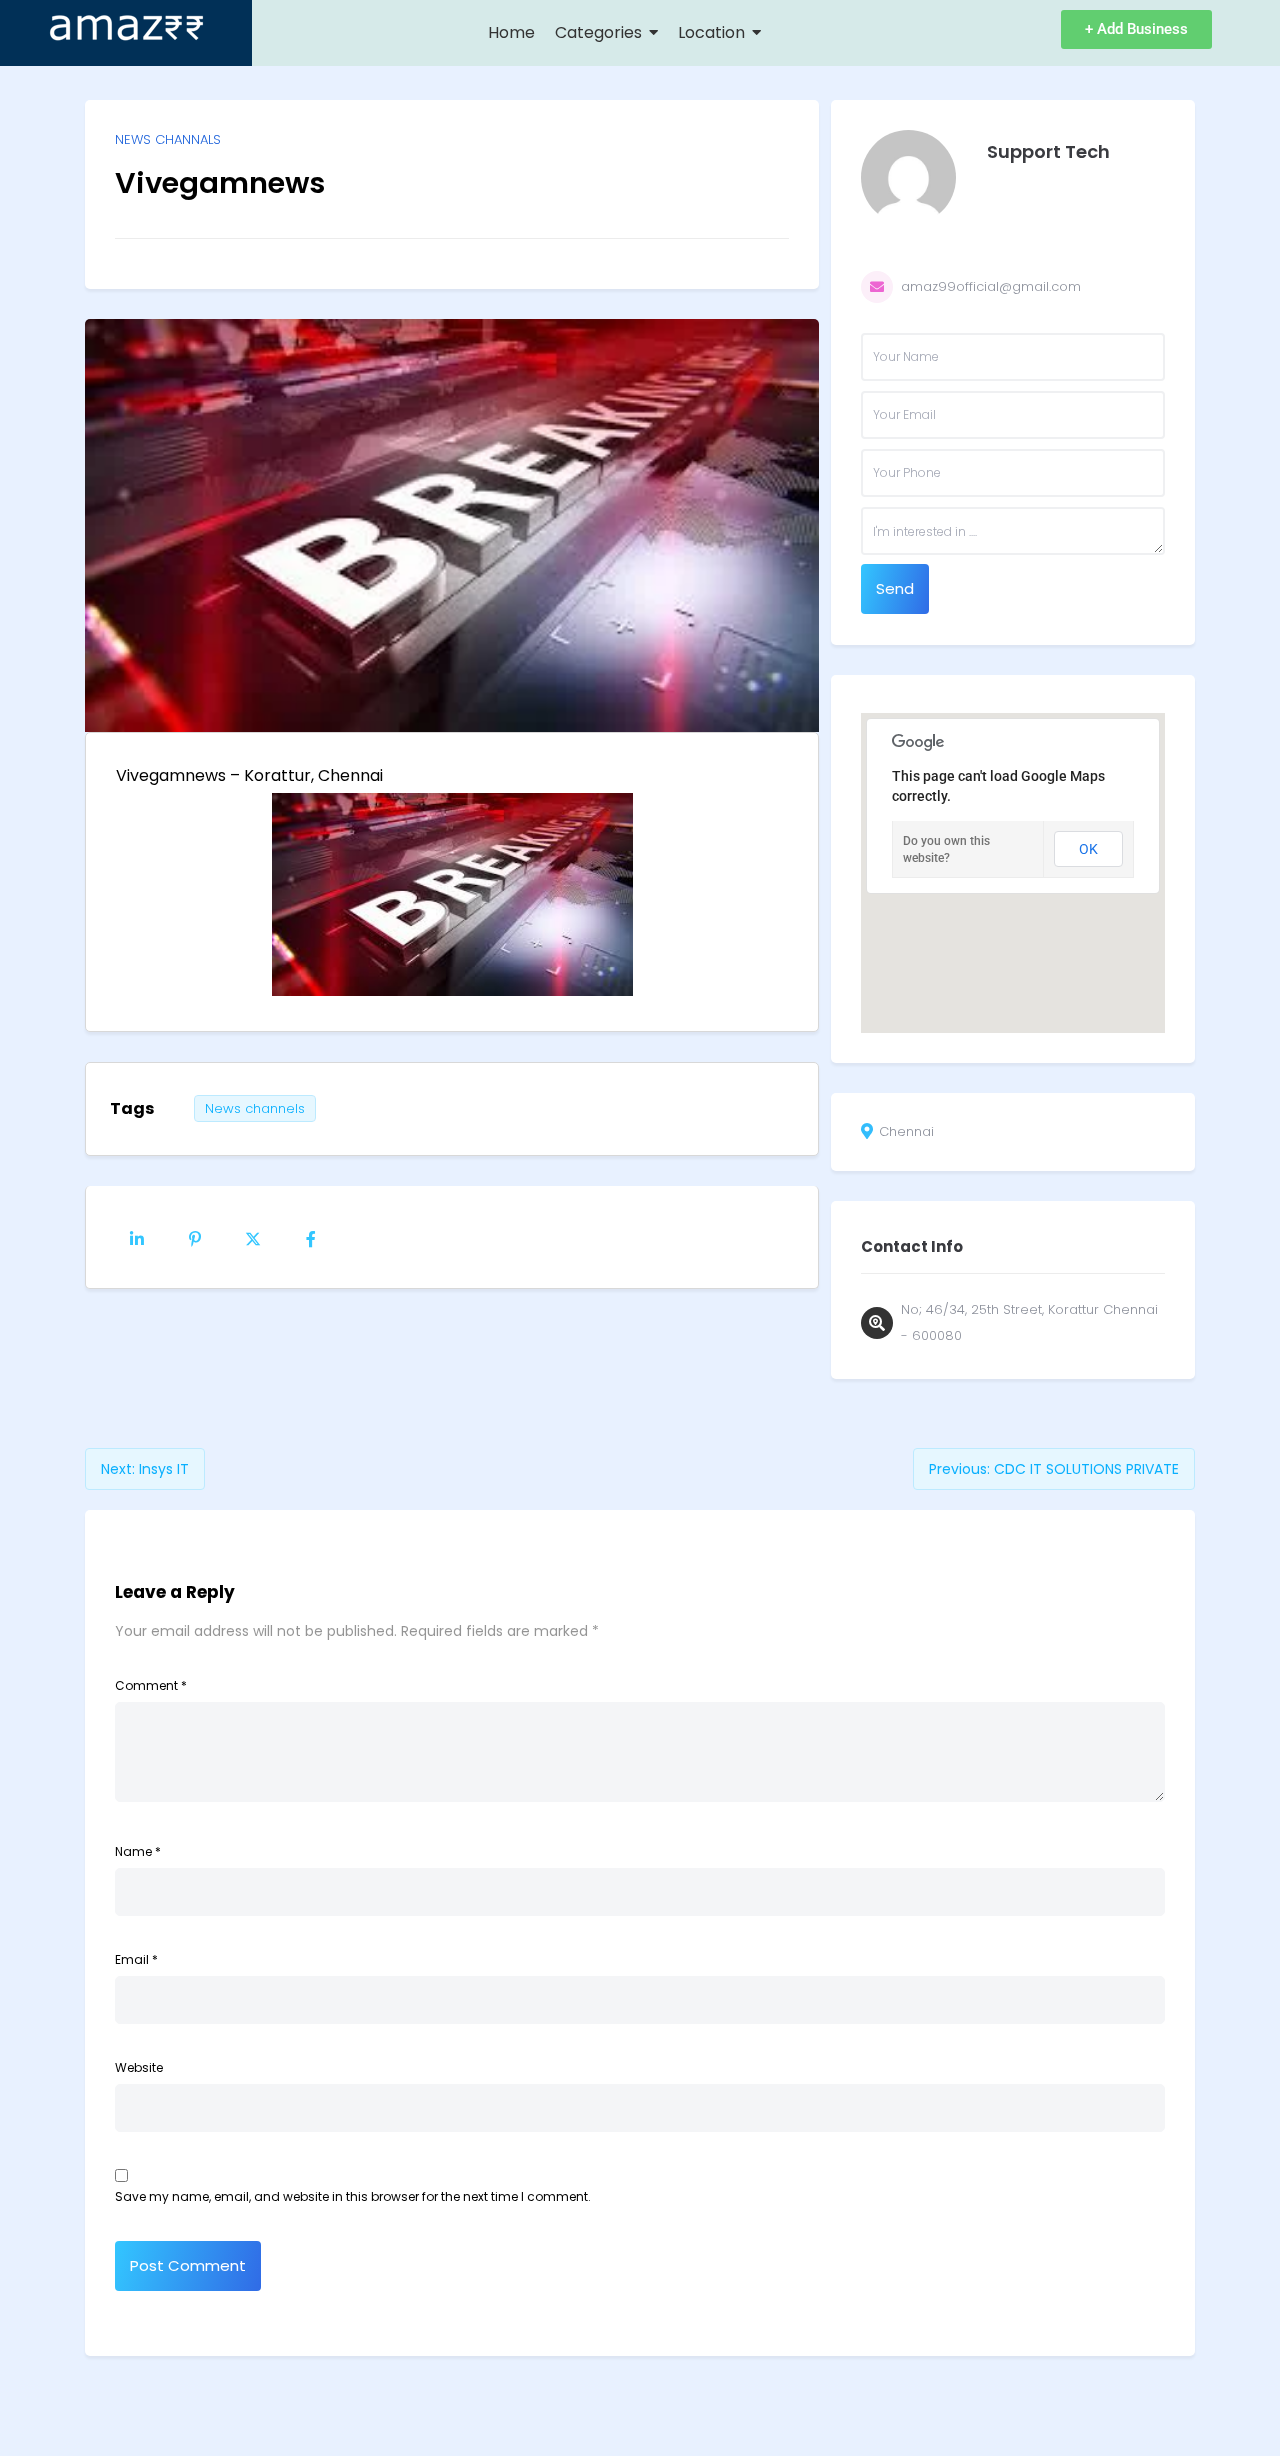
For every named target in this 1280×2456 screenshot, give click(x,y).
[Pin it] (195, 1237)
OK (1088, 849)
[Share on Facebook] (311, 1237)
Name (138, 1851)
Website (139, 2067)
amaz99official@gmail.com (991, 286)
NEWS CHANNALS (168, 139)
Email (136, 1959)
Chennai (906, 1132)
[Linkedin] (137, 1237)
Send (895, 588)
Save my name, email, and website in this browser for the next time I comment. (353, 2196)
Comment (151, 1685)
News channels (255, 1108)
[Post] (253, 1237)
